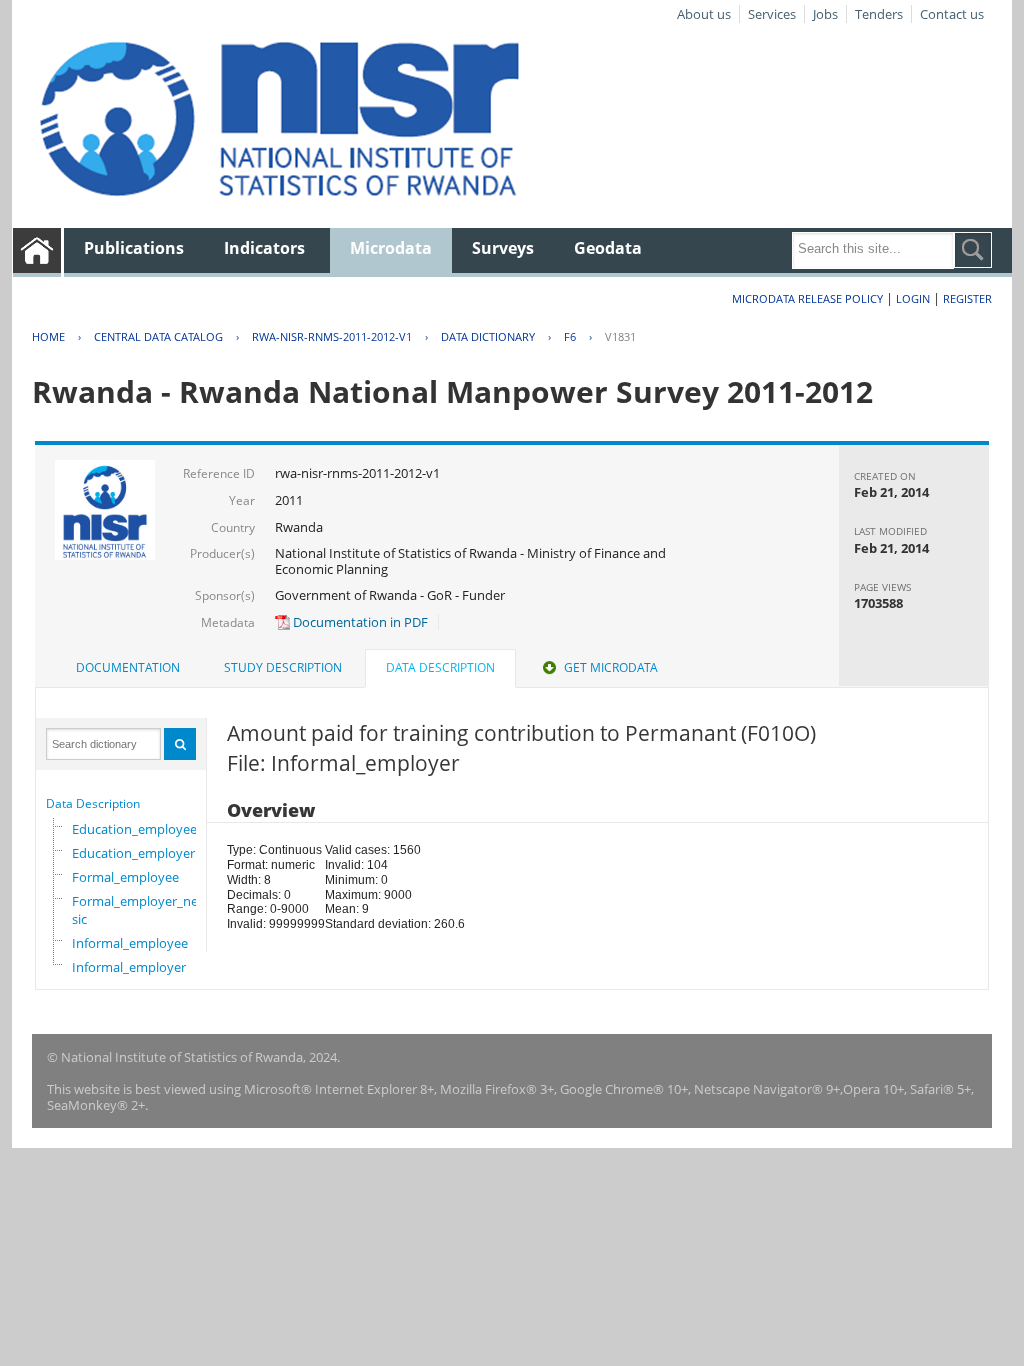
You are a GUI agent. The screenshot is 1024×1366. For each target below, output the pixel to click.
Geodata (608, 248)
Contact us (952, 14)
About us (704, 14)
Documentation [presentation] (128, 667)
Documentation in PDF (359, 622)
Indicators (264, 248)
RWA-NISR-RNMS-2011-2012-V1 (332, 336)
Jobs (825, 14)
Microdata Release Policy (807, 298)
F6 (570, 336)
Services (772, 14)
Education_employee (134, 829)
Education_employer (133, 853)
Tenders (879, 14)
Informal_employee (130, 943)
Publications (134, 248)
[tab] (128, 668)
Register (967, 298)
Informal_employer (129, 967)
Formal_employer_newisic (141, 910)
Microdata (391, 248)
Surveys (503, 248)
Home (48, 336)
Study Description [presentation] (283, 667)
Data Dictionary (488, 336)
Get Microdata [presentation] (611, 667)
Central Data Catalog (158, 336)
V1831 (620, 336)
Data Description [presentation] (440, 667)
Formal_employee (125, 877)
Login (913, 298)
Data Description (93, 803)
